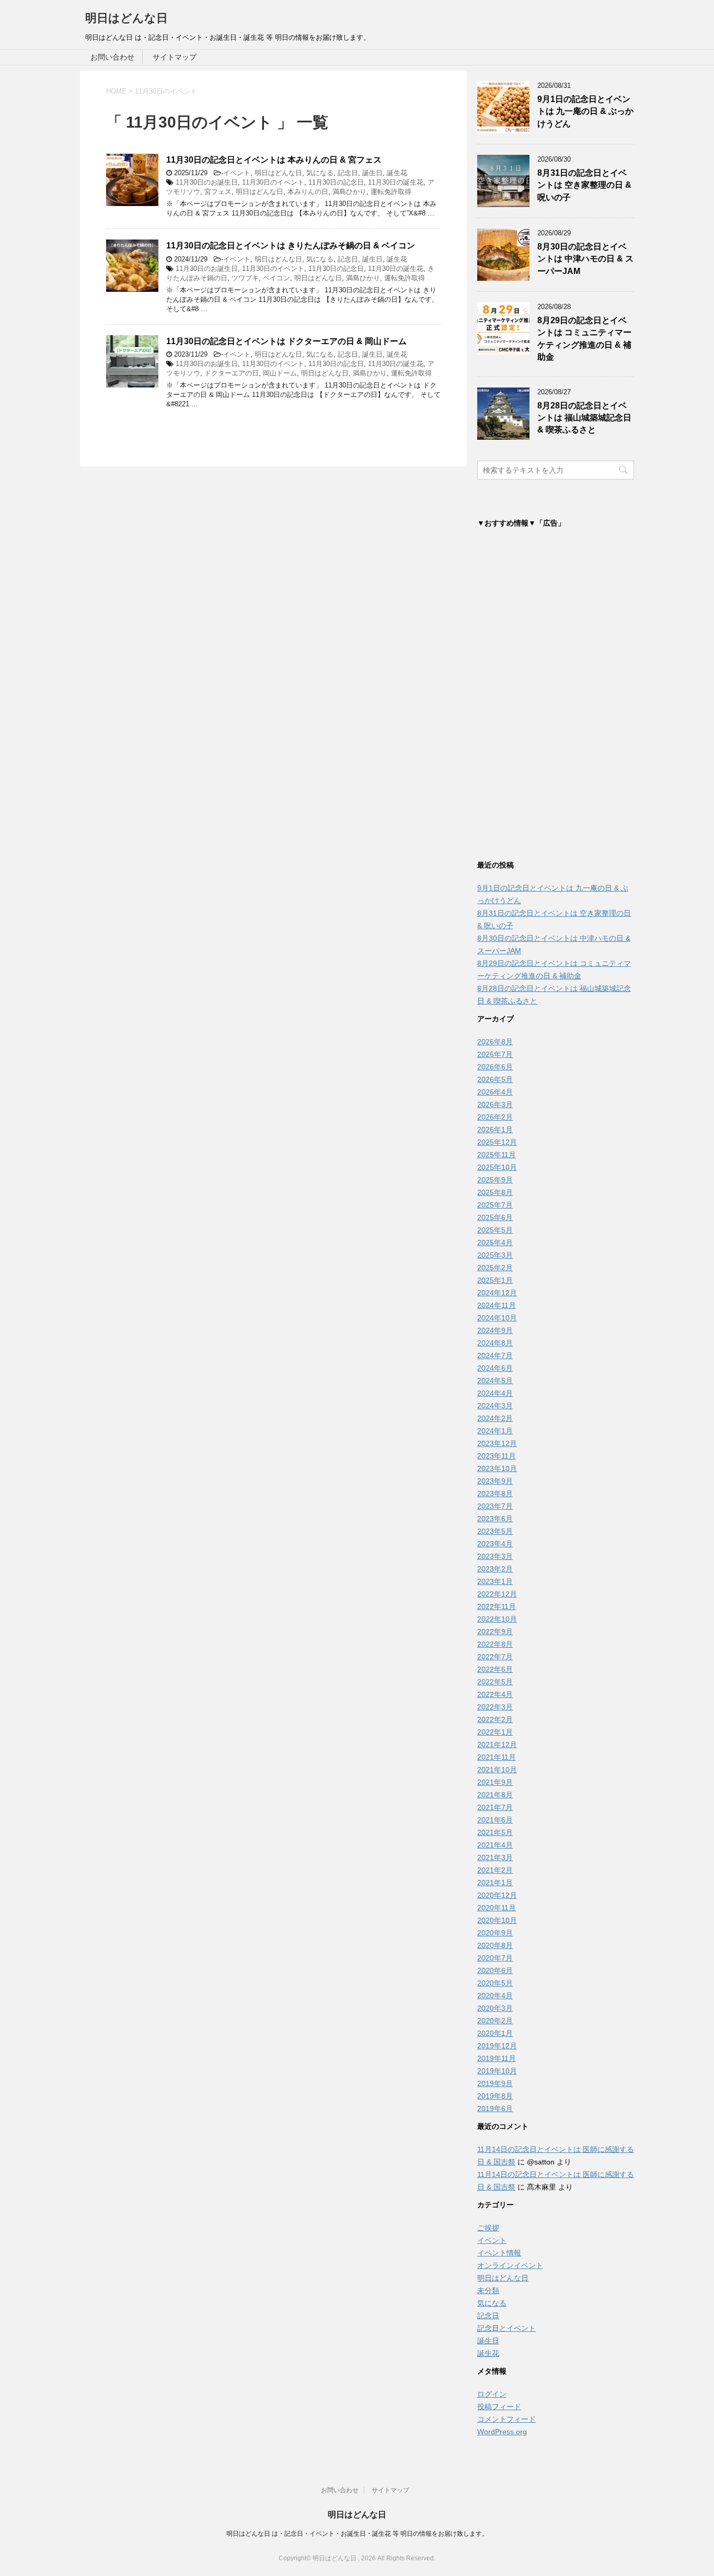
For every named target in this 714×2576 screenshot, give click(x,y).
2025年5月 (495, 1230)
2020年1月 (495, 2033)
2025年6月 (495, 1217)
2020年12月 (497, 1895)
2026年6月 (495, 1067)
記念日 (348, 173)
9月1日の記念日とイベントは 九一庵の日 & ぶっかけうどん (585, 111)
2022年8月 (495, 1644)
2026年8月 (495, 1042)
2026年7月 (495, 1054)
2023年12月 (497, 1443)
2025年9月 (495, 1180)
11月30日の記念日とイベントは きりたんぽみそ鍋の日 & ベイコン (291, 246)
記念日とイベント (506, 2328)
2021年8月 (495, 1795)
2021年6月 (495, 1820)
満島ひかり (349, 192)
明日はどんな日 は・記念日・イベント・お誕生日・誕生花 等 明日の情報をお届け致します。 (357, 2534)
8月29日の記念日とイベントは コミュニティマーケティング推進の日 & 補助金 (584, 339)
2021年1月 (495, 1883)
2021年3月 (495, 1857)
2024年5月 (495, 1381)
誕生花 (397, 173)
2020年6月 (495, 1970)
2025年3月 (495, 1255)
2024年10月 (497, 1318)
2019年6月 (495, 2108)
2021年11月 (497, 1757)
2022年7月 (495, 1657)
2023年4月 (495, 1544)
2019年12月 (497, 2046)
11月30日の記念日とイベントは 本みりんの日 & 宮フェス (274, 160)
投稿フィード (499, 2407)
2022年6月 (495, 1669)
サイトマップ (175, 57)
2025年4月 (495, 1243)
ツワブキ (245, 278)
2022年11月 (497, 1606)
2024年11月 (497, 1305)
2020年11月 (497, 1908)
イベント (237, 173)
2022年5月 (495, 1682)
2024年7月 (495, 1355)
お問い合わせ (112, 57)
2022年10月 (497, 1619)
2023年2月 (495, 1569)
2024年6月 (495, 1368)
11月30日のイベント (273, 182)
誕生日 (372, 173)
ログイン (492, 2394)
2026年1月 (495, 1130)
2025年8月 (495, 1192)
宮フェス (218, 192)
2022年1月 (495, 1732)
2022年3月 (495, 1707)
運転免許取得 (391, 192)
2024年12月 (497, 1293)
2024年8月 (495, 1343)
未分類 (488, 2290)
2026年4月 (495, 1092)
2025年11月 (497, 1155)
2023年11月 (497, 1456)
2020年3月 (495, 2008)
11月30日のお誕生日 (207, 182)
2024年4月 (495, 1393)
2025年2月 (495, 1268)
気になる (320, 173)
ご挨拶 (488, 2228)
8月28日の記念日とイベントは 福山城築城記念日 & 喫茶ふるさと (584, 418)
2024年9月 (495, 1330)
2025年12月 (497, 1142)
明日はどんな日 (126, 18)
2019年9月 (495, 2083)
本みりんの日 (308, 192)
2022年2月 (495, 1719)
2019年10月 (497, 2071)
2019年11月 (497, 2058)
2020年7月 (495, 1958)
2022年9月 (495, 1632)
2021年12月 (497, 1745)
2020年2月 (495, 2021)
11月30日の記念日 (336, 182)
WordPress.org (502, 2432)
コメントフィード (506, 2419)
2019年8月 (495, 2096)
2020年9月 (495, 1933)
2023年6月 (495, 1519)
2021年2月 (495, 1870)
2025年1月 (495, 1280)
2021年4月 (495, 1845)
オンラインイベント (510, 2265)
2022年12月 (497, 1594)
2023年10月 (497, 1468)
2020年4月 (495, 1996)
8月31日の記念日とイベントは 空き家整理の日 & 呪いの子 (584, 185)
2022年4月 (495, 1694)
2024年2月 (495, 1418)
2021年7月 (495, 1807)
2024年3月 (495, 1406)
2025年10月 (497, 1167)
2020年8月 (495, 1945)
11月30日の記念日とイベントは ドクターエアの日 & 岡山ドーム (286, 341)
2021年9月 (495, 1782)
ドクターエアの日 (232, 373)
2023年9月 (495, 1481)
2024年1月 (495, 1431)
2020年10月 (497, 1920)
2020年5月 (495, 1983)
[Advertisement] (556, 697)
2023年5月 (495, 1531)
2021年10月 (497, 1770)
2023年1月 (495, 1581)
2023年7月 (495, 1506)
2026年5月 (495, 1079)
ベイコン (277, 278)
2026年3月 (495, 1104)
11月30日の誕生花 (396, 182)
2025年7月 (495, 1205)
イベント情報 (499, 2253)
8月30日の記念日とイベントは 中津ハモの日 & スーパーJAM (585, 259)
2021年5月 (495, 1832)
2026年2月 (495, 1117)
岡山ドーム (280, 373)
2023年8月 (495, 1494)
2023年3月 (495, 1556)
